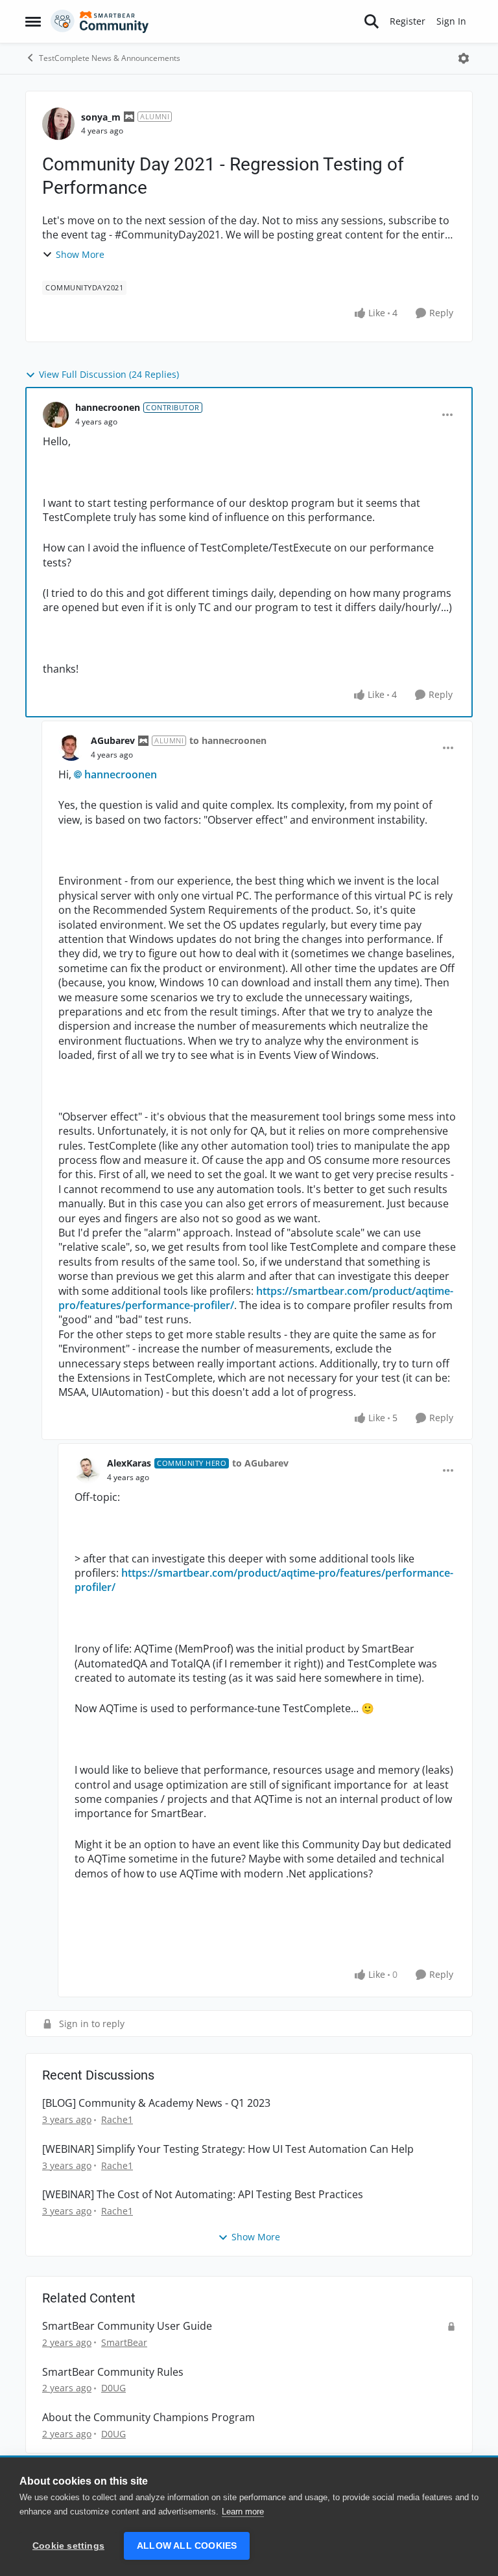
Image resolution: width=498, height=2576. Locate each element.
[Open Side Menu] (33, 21)
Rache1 (117, 2119)
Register (408, 21)
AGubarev (113, 740)
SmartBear (124, 2342)
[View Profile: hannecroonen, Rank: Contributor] (56, 415)
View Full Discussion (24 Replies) (109, 374)
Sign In (451, 21)
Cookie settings (68, 2546)
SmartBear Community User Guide (127, 2326)
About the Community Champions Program (148, 2418)
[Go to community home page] (100, 21)
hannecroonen (108, 407)
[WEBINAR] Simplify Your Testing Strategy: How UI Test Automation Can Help (228, 2149)
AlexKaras (129, 1463)
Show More (80, 254)
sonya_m (101, 117)
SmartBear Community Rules (113, 2372)
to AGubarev (260, 1463)
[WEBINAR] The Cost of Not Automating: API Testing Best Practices (203, 2195)
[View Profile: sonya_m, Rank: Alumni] (58, 124)
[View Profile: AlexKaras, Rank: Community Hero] (88, 1470)
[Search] (372, 21)
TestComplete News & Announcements (110, 58)
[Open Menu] (464, 58)
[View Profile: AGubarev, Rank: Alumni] (71, 748)
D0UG (113, 2388)
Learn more (243, 2512)
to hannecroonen (228, 740)
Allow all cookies (187, 2546)
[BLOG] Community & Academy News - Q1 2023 (156, 2103)
